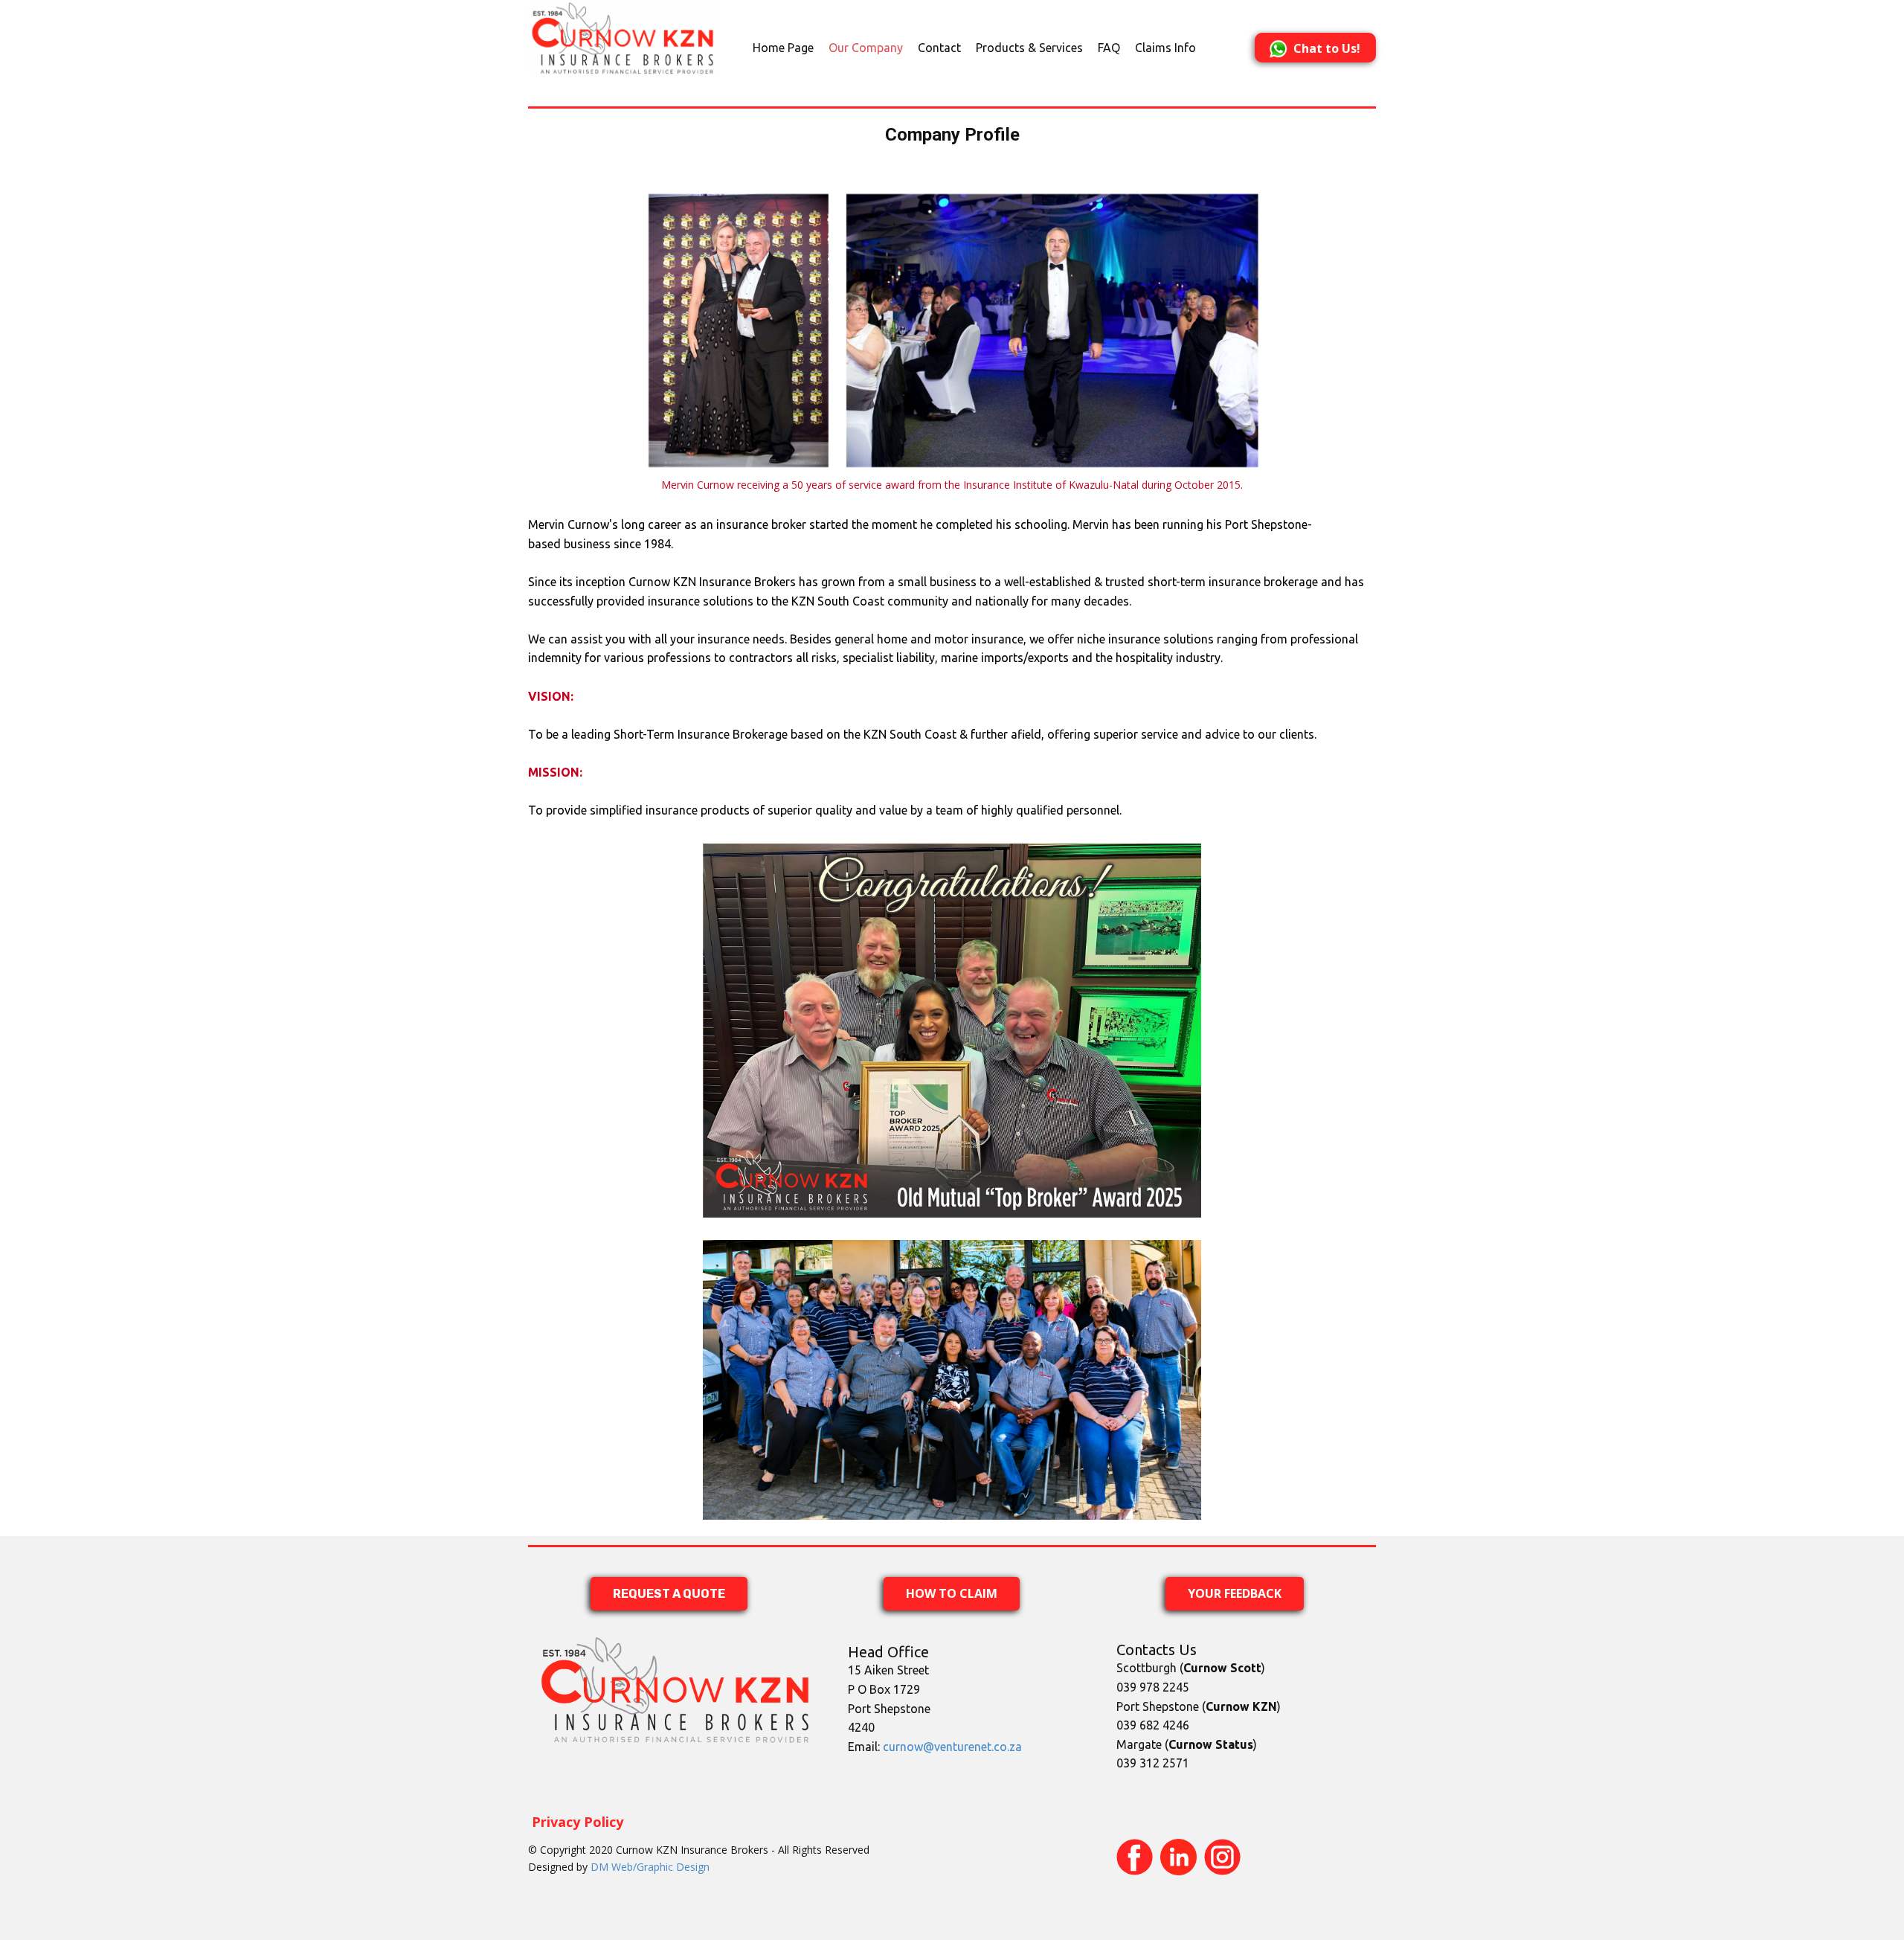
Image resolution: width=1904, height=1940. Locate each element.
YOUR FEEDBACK (1235, 1593)
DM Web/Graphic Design (650, 1867)
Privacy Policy (578, 1822)
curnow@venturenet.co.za (952, 1747)
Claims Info (1165, 48)
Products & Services (1029, 48)
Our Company (866, 48)
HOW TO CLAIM (952, 1593)
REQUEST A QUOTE (669, 1594)
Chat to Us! (1327, 48)
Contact (939, 48)
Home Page (783, 48)
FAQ (1109, 48)
